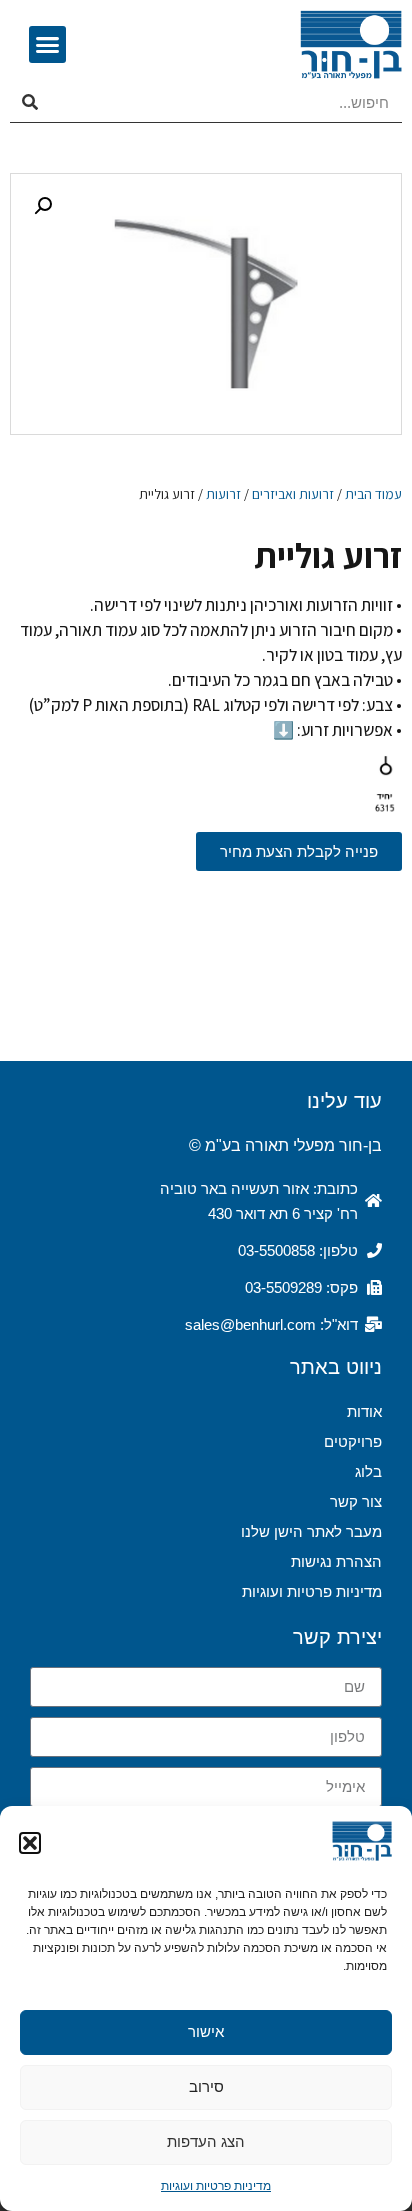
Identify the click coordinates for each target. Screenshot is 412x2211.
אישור (206, 2031)
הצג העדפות (206, 2141)
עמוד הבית (373, 494)
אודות (364, 1411)
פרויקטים (353, 1441)
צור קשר (356, 1501)
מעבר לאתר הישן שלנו (311, 1531)
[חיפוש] (29, 103)
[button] (30, 1843)
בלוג (368, 1471)
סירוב (206, 2086)
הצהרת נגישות (336, 1561)
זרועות (223, 494)
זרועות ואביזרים (293, 494)
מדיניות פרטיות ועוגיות (216, 2186)
